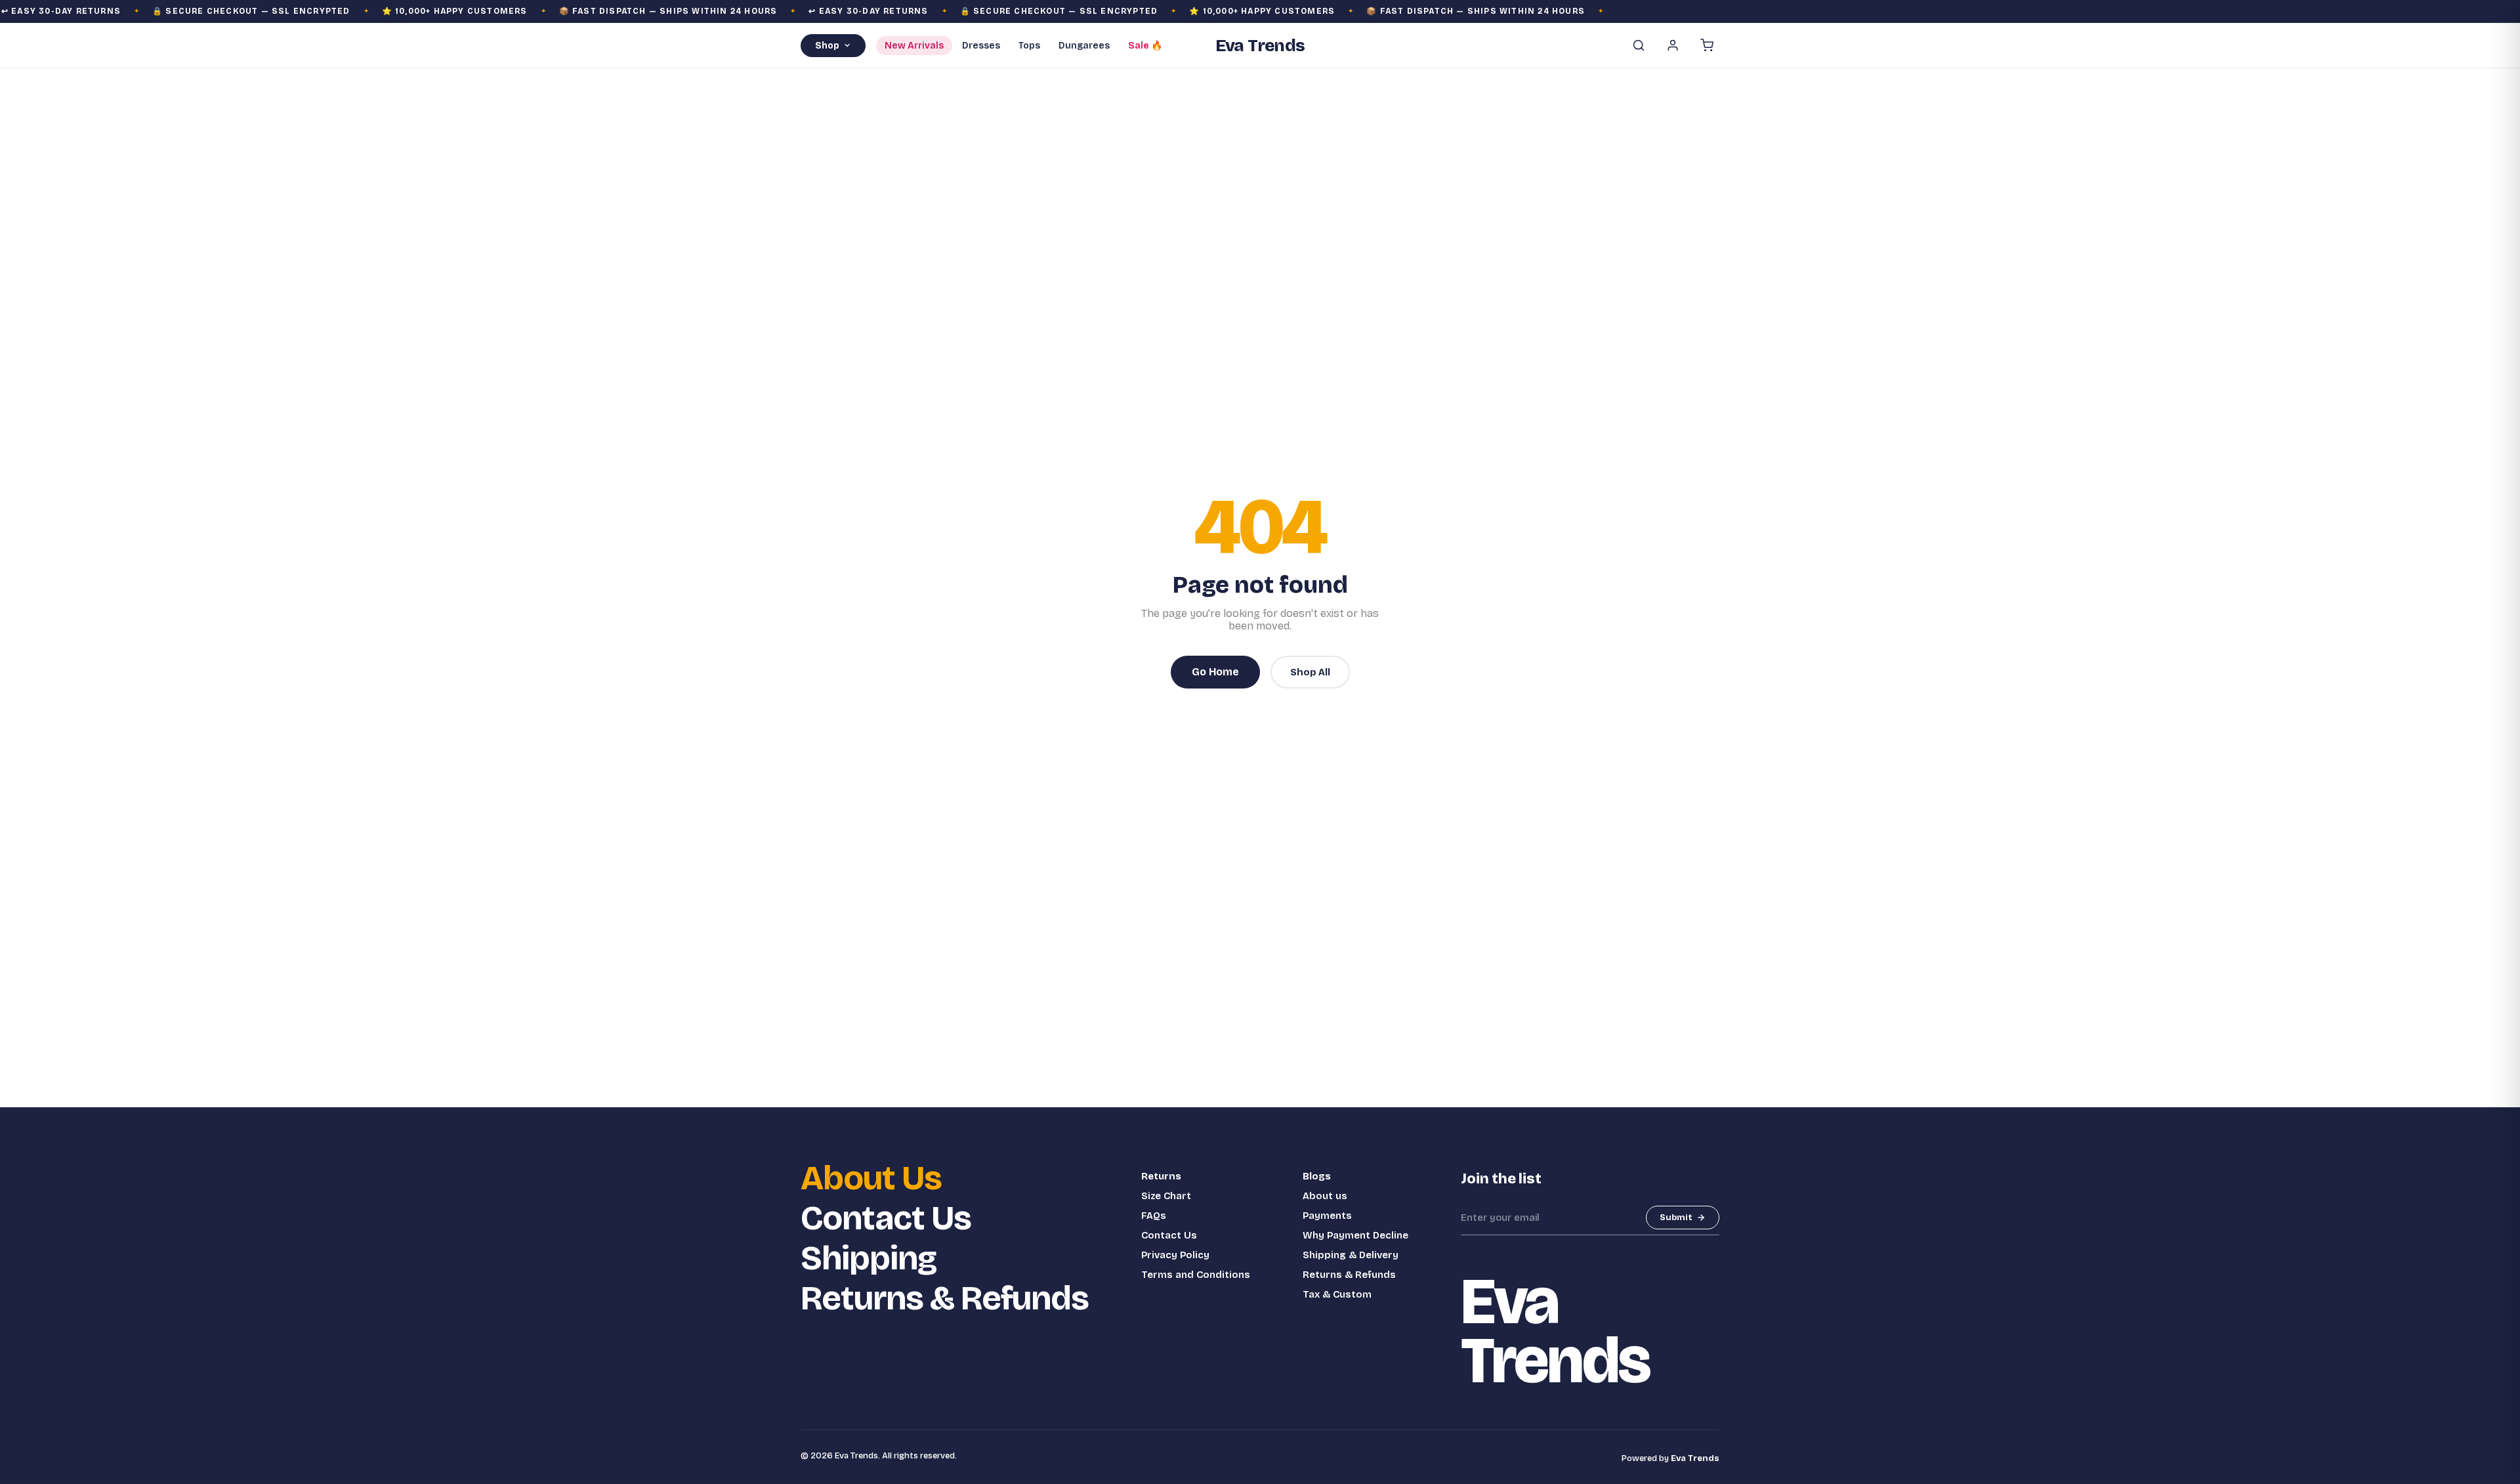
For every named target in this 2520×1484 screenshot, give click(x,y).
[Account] (1673, 45)
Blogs (1317, 1176)
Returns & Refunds (945, 1299)
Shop (827, 46)
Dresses (981, 46)
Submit (1676, 1218)
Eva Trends (1695, 1458)
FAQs (1154, 1216)
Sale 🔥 (1145, 46)
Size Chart (1166, 1196)
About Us (871, 1178)
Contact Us (886, 1219)
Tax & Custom (1337, 1294)
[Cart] (1707, 45)
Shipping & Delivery (1351, 1255)
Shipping (869, 1259)
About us (1325, 1196)
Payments (1327, 1216)
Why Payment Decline (1355, 1235)
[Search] (1639, 45)
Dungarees (1084, 46)
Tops (1029, 46)
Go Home (1215, 672)
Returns (1161, 1176)
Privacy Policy (1175, 1255)
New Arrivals (914, 46)
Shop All (1310, 672)
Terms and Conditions (1196, 1275)
